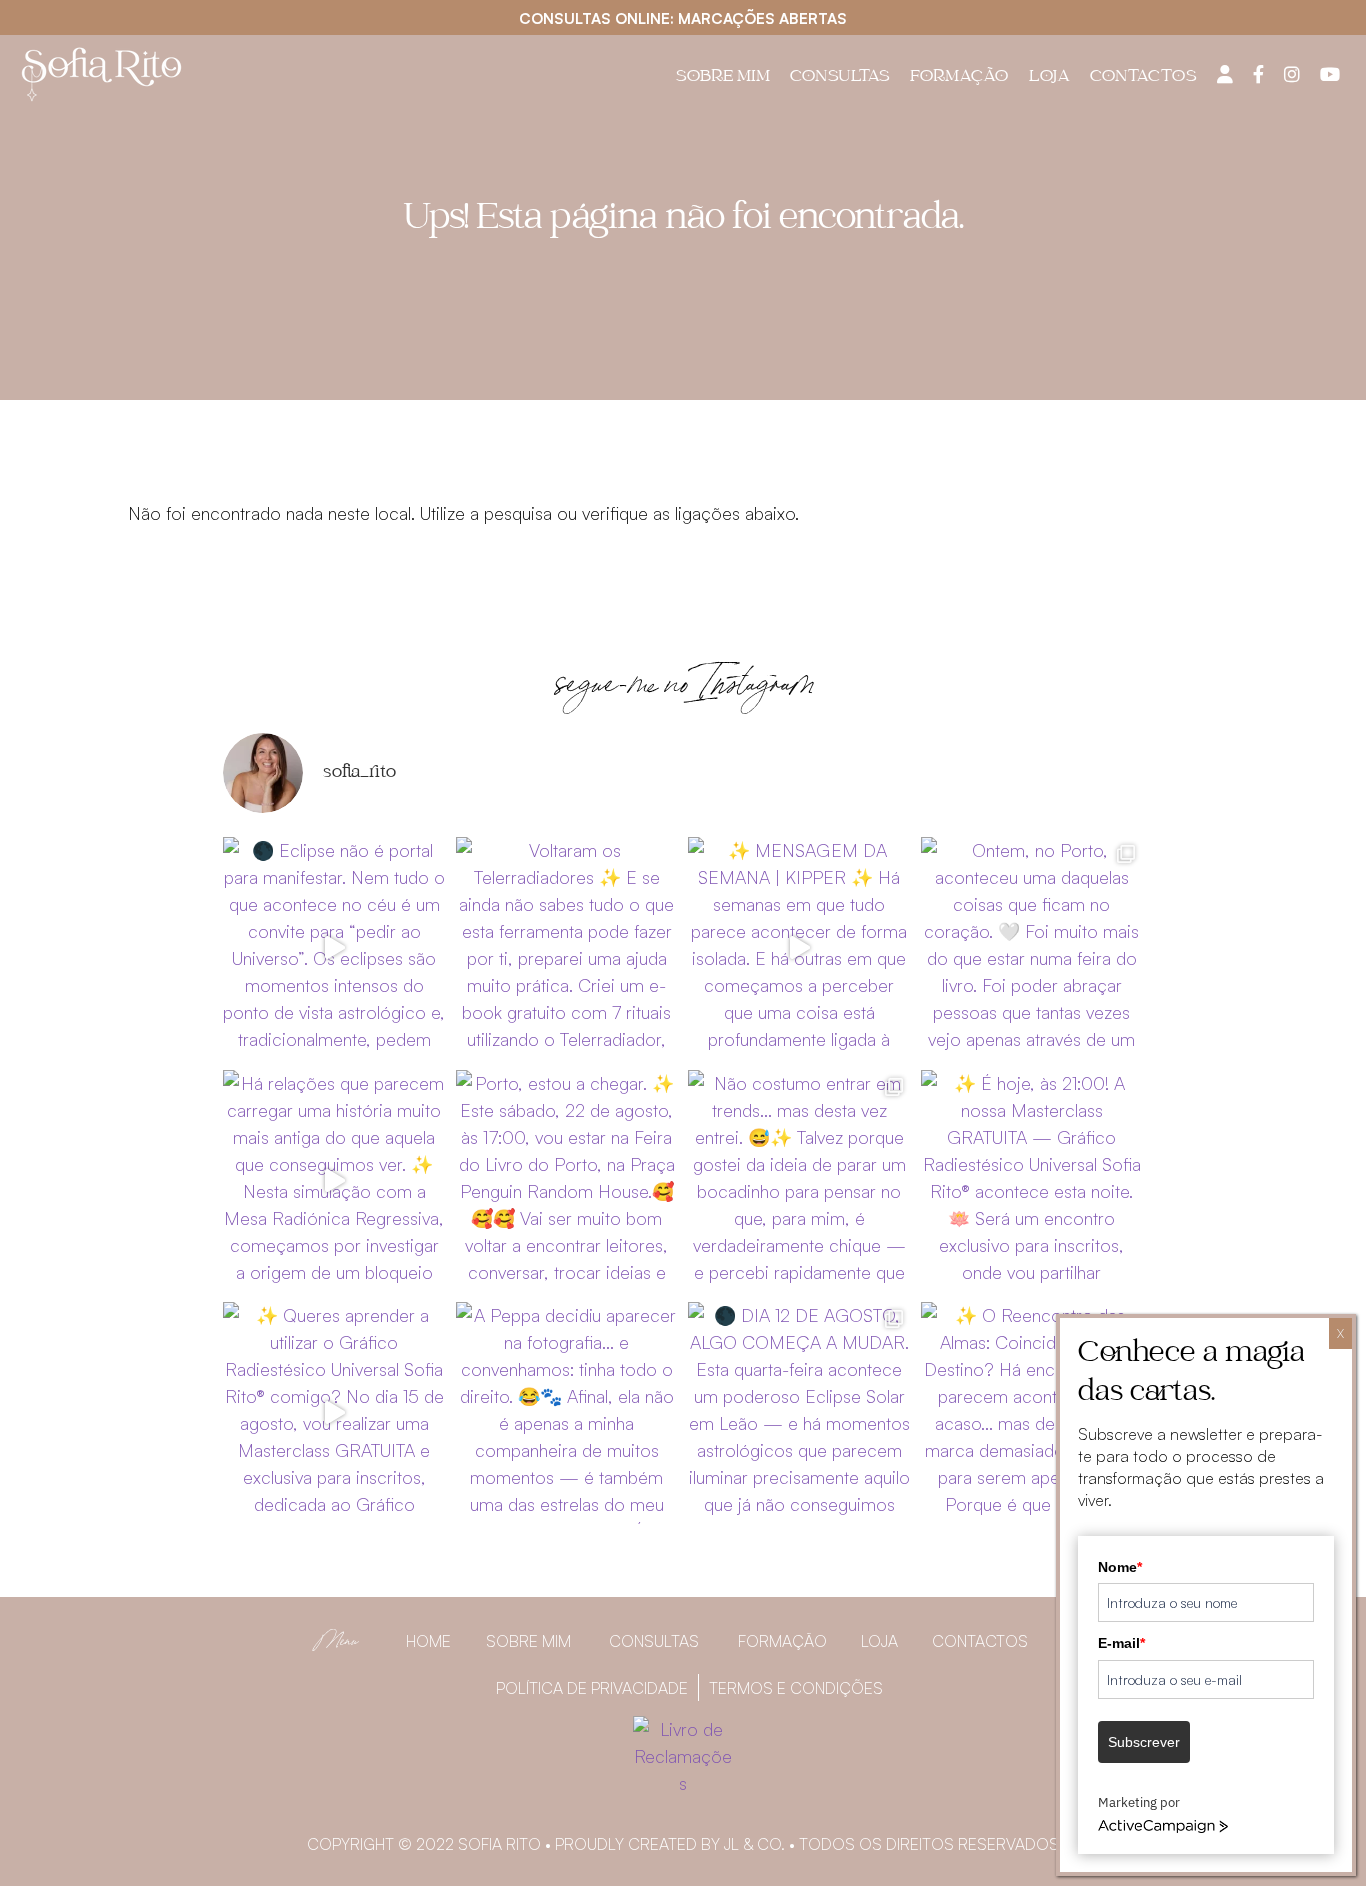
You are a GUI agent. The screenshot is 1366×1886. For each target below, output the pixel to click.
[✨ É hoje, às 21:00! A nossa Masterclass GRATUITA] (1032, 1181)
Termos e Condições (796, 1688)
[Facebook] (1258, 74)
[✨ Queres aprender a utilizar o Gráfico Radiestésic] (334, 1413)
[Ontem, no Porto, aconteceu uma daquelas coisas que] (1032, 948)
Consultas (840, 78)
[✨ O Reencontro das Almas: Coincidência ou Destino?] (1032, 1413)
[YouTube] (1330, 74)
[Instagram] (1292, 74)
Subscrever (1144, 1742)
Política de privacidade (592, 1688)
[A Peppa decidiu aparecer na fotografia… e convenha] (567, 1413)
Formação (959, 78)
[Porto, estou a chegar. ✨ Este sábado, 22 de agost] (567, 1181)
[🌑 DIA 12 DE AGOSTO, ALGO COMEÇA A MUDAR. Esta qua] (799, 1413)
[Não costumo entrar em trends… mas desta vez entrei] (799, 1181)
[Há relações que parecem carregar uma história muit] (334, 1181)
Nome (1120, 1567)
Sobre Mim (723, 78)
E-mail (1121, 1643)
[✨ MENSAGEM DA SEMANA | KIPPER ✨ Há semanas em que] (799, 948)
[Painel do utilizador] (1225, 74)
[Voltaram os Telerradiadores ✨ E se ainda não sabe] (567, 948)
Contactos (1143, 78)
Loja (1049, 78)
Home (428, 1641)
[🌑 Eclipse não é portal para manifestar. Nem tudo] (334, 948)
